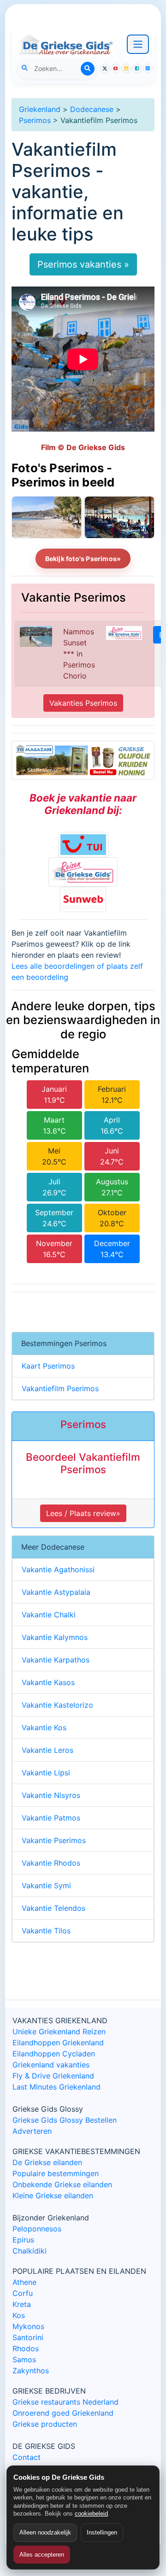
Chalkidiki (30, 2251)
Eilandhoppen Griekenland (58, 2043)
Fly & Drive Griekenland (53, 2076)
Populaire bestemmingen (56, 2173)
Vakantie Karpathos (56, 1660)
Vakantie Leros (47, 1750)
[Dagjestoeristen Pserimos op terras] (119, 517)
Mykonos (28, 2326)
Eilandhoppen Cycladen (54, 2054)
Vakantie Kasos (48, 1682)
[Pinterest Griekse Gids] (148, 69)
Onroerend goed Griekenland (63, 2413)
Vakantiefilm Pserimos (60, 1388)
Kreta (22, 2304)
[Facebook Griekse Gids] (137, 69)
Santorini (28, 2337)
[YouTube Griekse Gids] (116, 69)
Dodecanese (92, 109)
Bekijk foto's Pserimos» (83, 559)
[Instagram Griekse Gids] (126, 69)
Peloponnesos (37, 2229)
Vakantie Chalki (49, 1615)
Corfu (23, 2293)
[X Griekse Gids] (105, 69)
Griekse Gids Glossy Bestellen (65, 2120)
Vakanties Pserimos (83, 703)
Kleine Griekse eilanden (53, 2195)
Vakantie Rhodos (51, 1863)
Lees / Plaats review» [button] (83, 1513)
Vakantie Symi (46, 1885)
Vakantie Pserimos (54, 1840)
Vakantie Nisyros (51, 1795)
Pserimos (35, 120)
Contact (27, 2457)
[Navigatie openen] (138, 44)
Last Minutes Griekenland (56, 2087)
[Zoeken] (88, 69)
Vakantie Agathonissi (58, 1569)
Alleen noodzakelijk (45, 2532)
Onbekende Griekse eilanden (62, 2184)
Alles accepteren (42, 2555)
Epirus (23, 2240)
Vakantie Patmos (51, 1818)
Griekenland (40, 109)
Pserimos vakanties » (83, 264)
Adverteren (32, 2131)
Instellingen (102, 2532)
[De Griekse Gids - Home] (65, 44)
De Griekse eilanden (47, 2162)
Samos (24, 2359)
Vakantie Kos (44, 1727)
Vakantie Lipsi (46, 1773)
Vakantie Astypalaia (56, 1592)
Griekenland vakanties (51, 2065)
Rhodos (26, 2348)
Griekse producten (45, 2424)
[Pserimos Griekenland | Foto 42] (47, 517)
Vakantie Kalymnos (55, 1637)
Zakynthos (31, 2371)
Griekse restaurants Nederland (65, 2402)
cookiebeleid (91, 2514)
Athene (24, 2282)
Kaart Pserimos (48, 1366)
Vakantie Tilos (46, 1931)
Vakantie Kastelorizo (57, 1705)
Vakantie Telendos (53, 1908)
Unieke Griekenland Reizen (59, 2032)
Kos (19, 2315)
